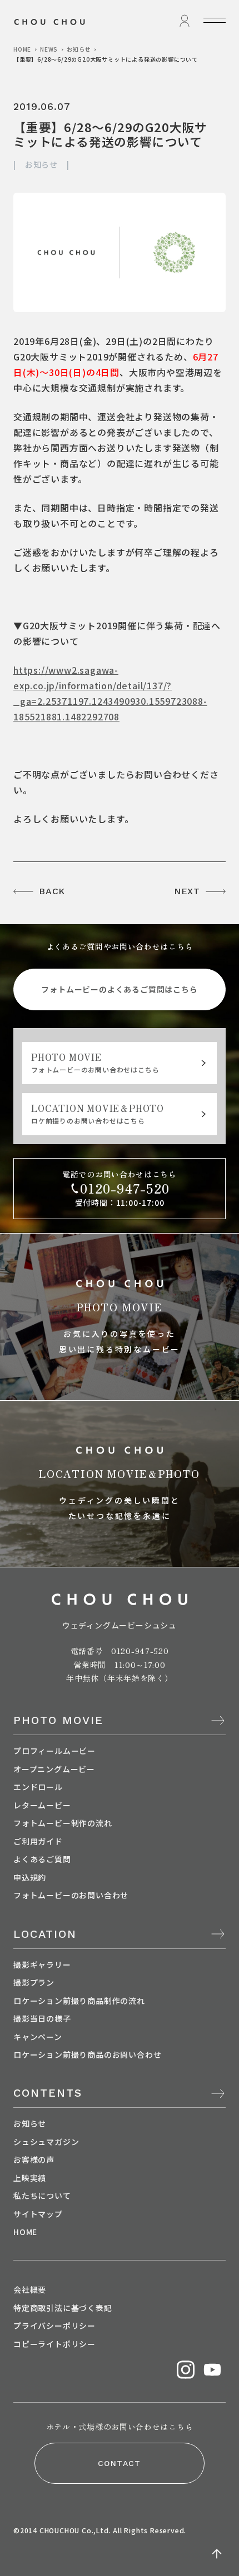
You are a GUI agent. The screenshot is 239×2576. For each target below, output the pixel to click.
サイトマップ (38, 2214)
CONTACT (120, 2463)
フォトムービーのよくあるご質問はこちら (119, 989)
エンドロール (38, 1787)
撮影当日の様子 (42, 2018)
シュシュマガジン (46, 2142)
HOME (22, 49)
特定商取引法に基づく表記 (63, 2308)
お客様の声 (34, 2159)
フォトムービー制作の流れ (63, 1823)
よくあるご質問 (42, 1859)
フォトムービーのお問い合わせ (71, 1895)
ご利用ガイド (38, 1841)
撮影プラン (34, 1982)
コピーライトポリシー (54, 2344)
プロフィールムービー (54, 1751)
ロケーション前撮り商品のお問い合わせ (87, 2054)
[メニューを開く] (215, 20)
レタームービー (42, 1805)
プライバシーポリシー (54, 2326)
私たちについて (42, 2196)
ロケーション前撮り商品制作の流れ (79, 2001)
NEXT (187, 891)
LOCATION (45, 1934)
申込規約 (30, 1877)
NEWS (49, 49)
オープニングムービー (54, 1769)
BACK (52, 891)
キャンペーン (38, 2037)
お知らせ (79, 49)
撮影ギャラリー (42, 1964)
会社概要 (30, 2289)
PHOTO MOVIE (58, 1720)
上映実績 (30, 2178)
